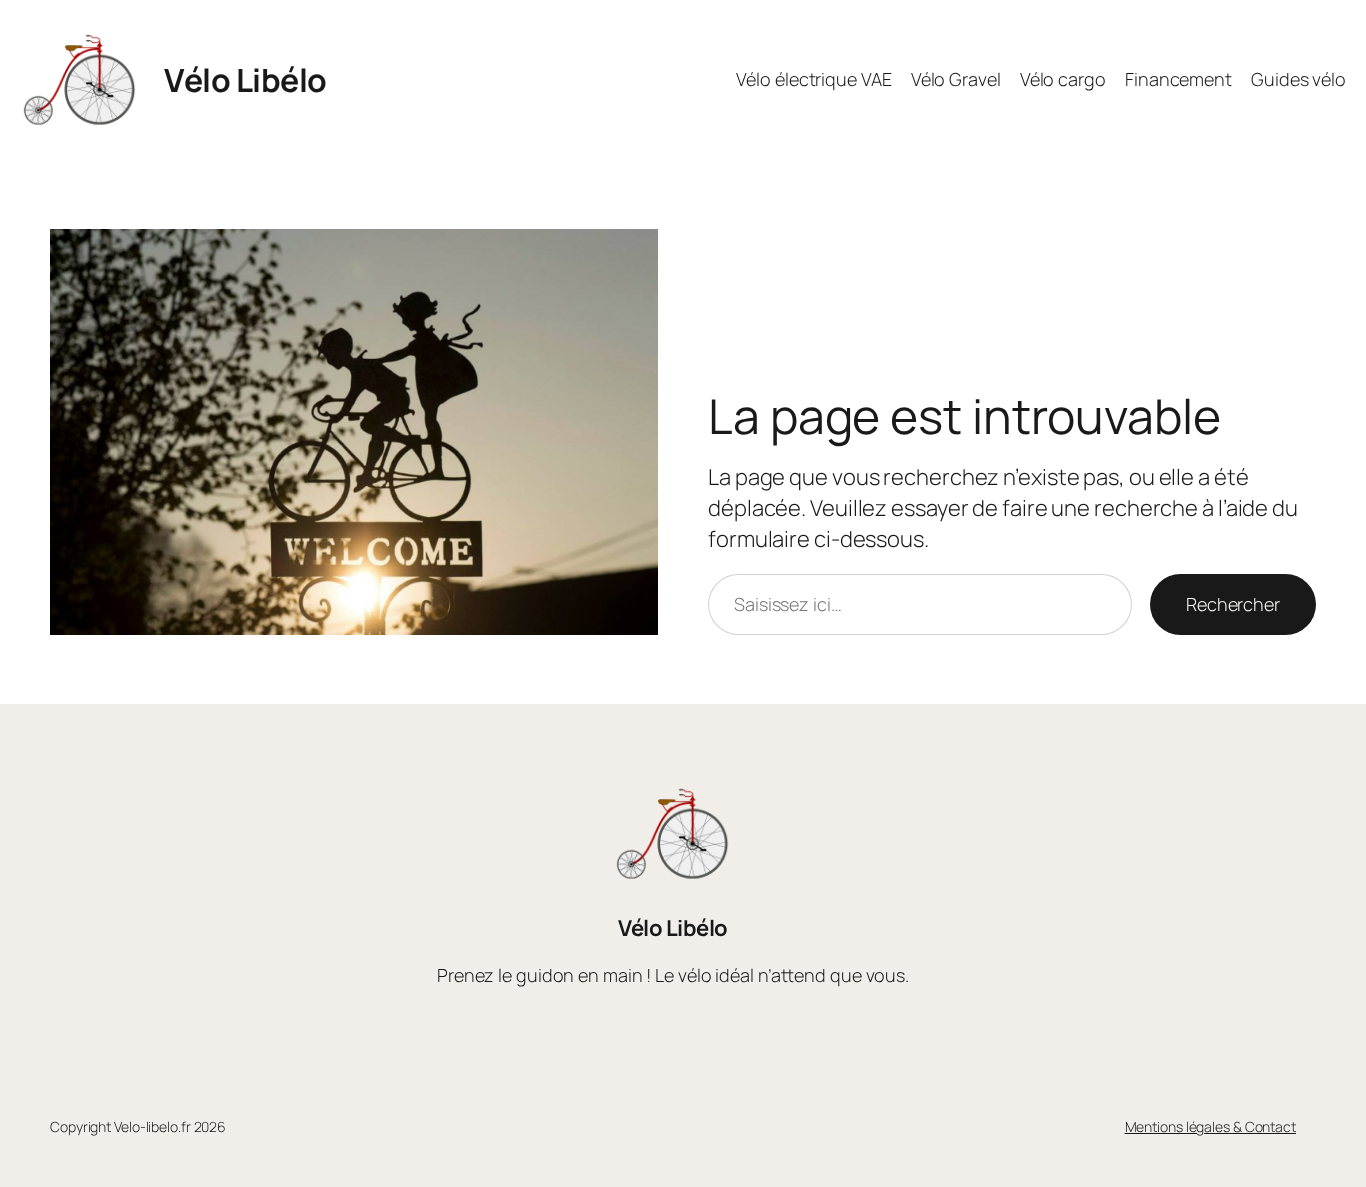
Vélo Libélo (245, 80)
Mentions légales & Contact (1210, 1126)
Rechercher (1233, 604)
